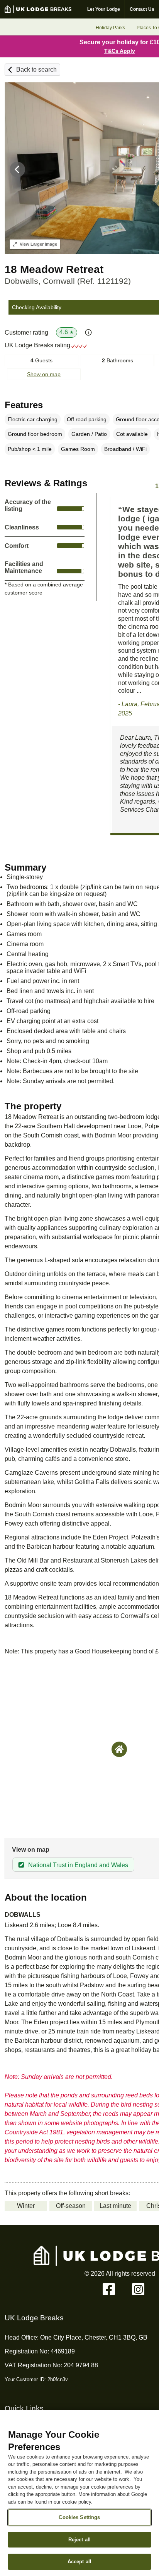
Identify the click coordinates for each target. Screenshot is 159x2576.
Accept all (79, 2562)
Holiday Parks (110, 28)
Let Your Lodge (104, 9)
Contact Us (142, 9)
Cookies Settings (79, 2517)
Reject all (79, 2540)
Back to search (36, 70)
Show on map (44, 374)
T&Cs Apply (120, 51)
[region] (79, 2493)
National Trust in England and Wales (78, 1865)
